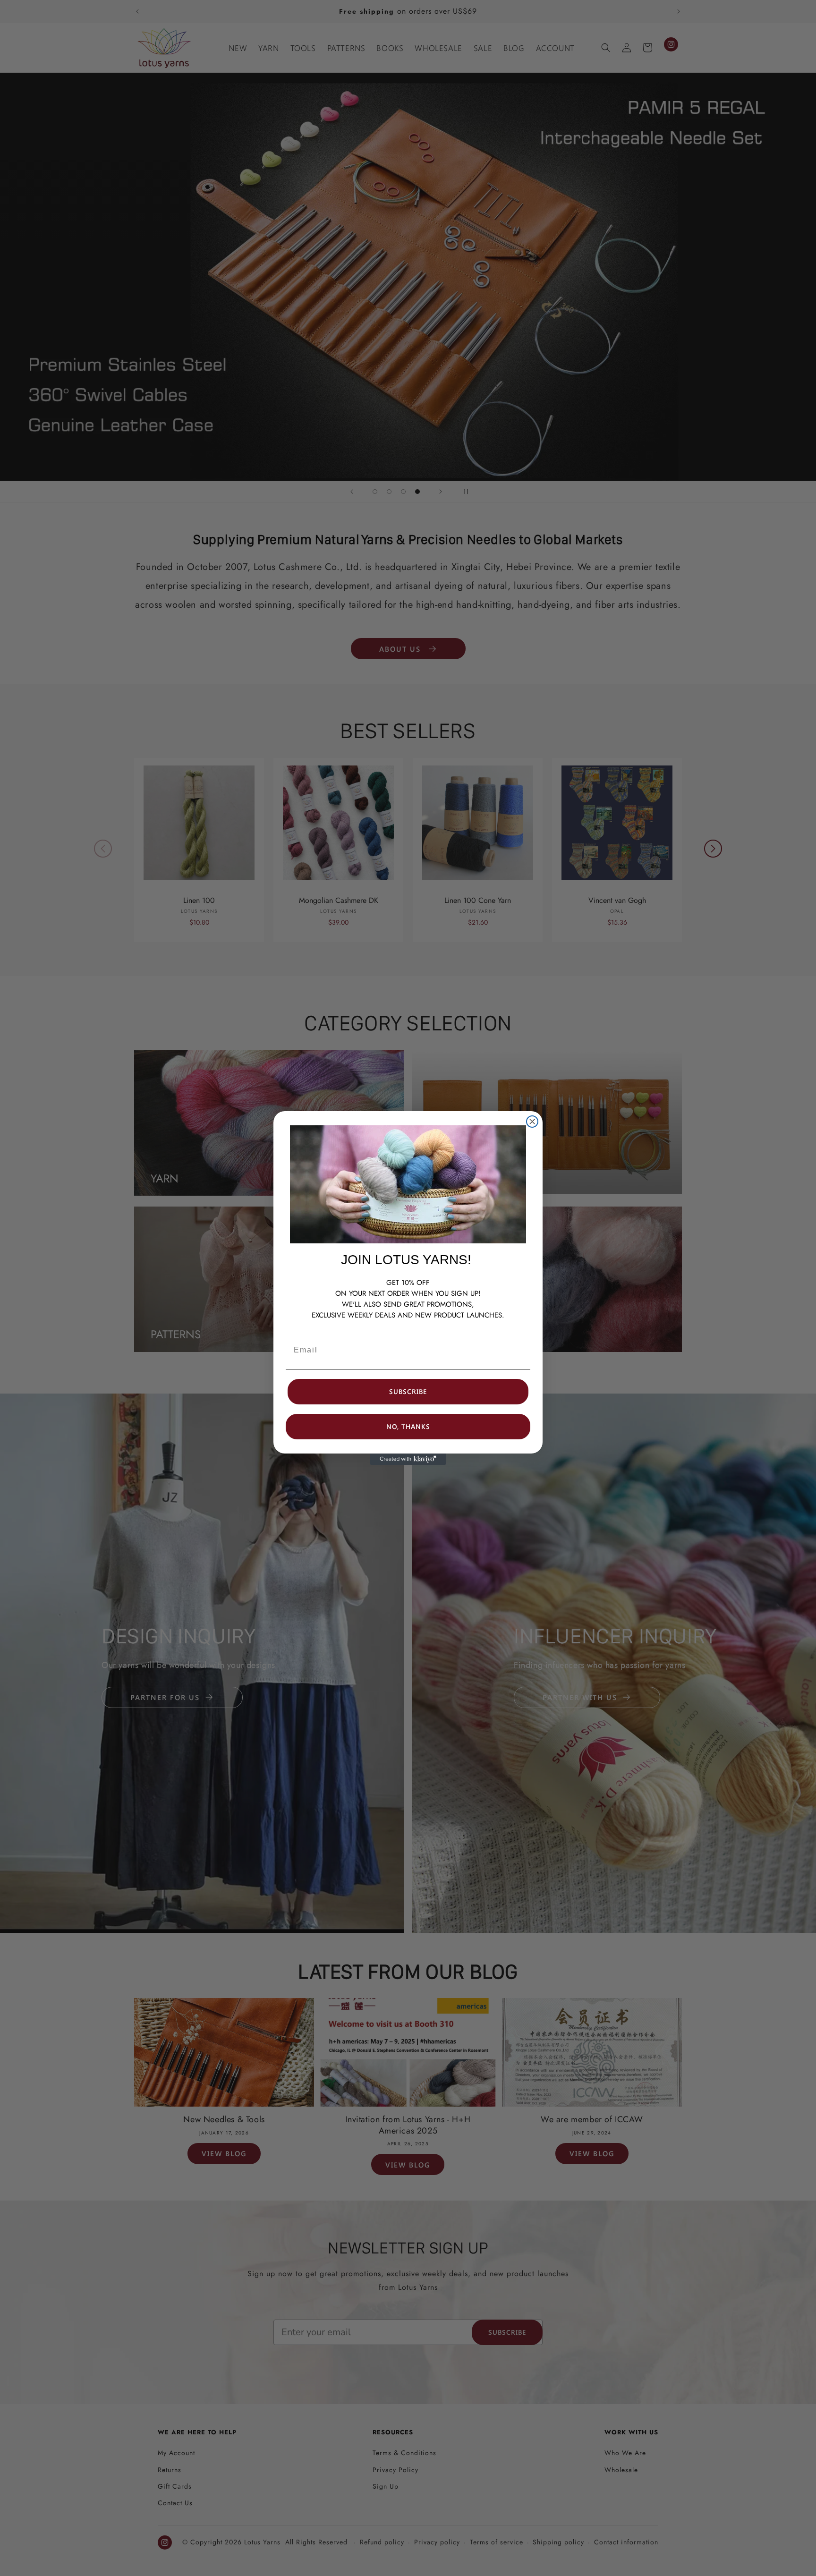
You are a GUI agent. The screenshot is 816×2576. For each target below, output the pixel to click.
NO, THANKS (408, 1426)
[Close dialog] (532, 1122)
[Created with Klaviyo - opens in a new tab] (408, 1459)
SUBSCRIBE (408, 1391)
